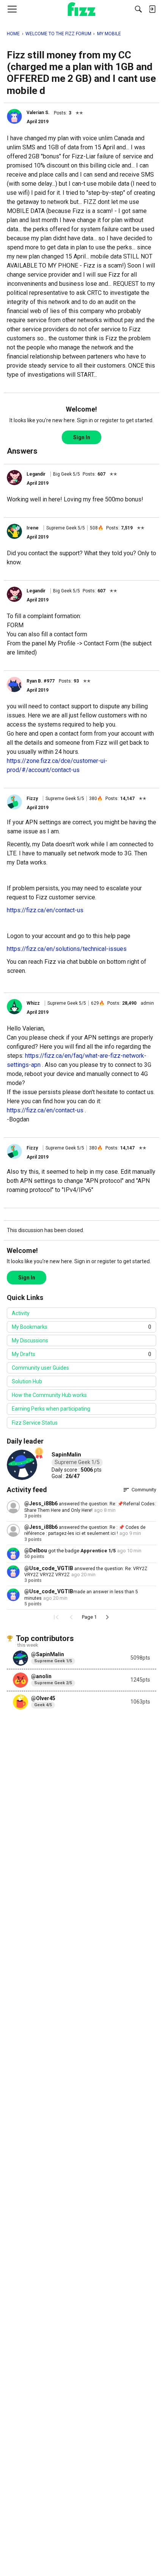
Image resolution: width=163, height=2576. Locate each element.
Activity (21, 1313)
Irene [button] (33, 528)
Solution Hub (27, 1381)
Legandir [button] (36, 474)
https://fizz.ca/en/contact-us (45, 910)
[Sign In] (152, 9)
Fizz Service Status (35, 1423)
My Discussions (30, 1340)
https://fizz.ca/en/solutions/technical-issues (67, 949)
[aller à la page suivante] (107, 1617)
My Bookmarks (81, 1327)
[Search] (138, 9)
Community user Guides (40, 1368)
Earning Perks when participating (51, 1409)
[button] (14, 116)
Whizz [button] (33, 1003)
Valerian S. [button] (38, 113)
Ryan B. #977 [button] (41, 681)
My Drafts (81, 1354)
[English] (82, 9)
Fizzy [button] (32, 799)
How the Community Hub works (49, 1395)
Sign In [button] (82, 437)
